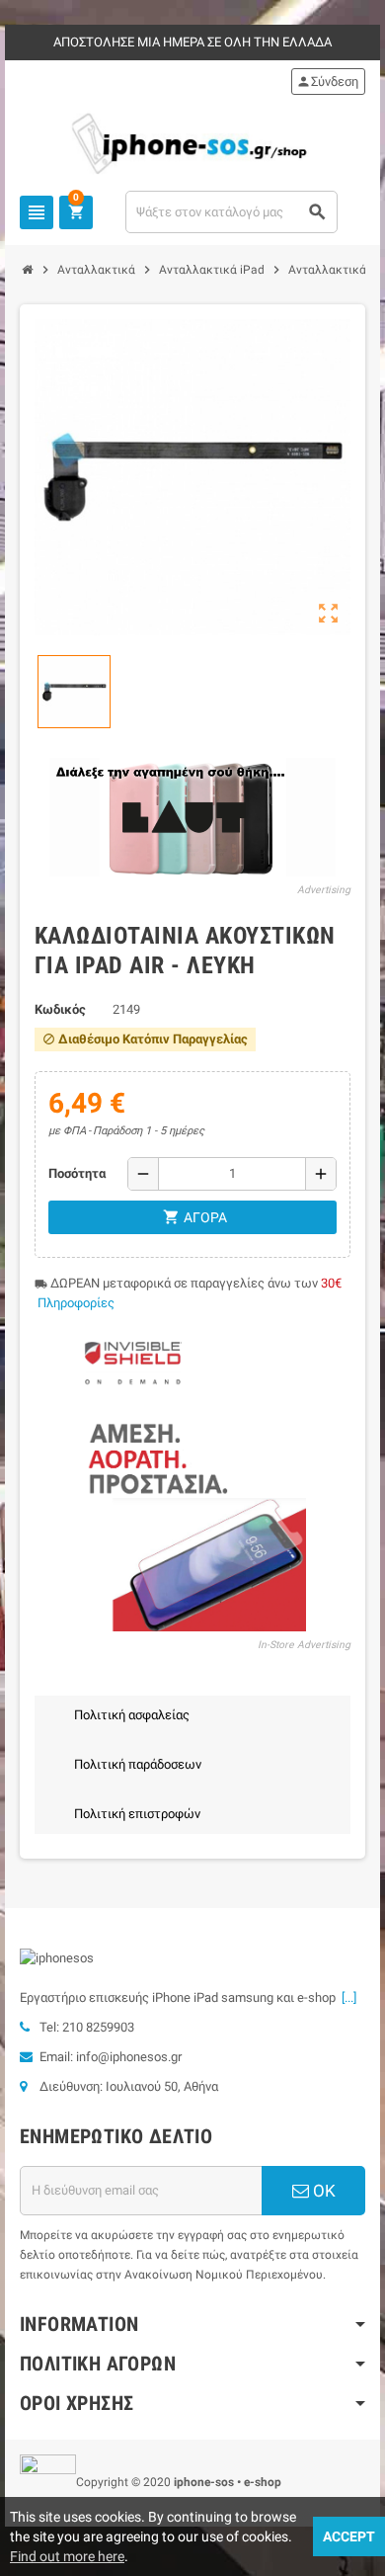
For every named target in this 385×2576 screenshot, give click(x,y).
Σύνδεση (327, 82)
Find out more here (67, 2556)
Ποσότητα (77, 1173)
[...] (346, 1997)
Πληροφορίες (76, 1303)
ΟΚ (322, 2191)
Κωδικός (60, 1009)
